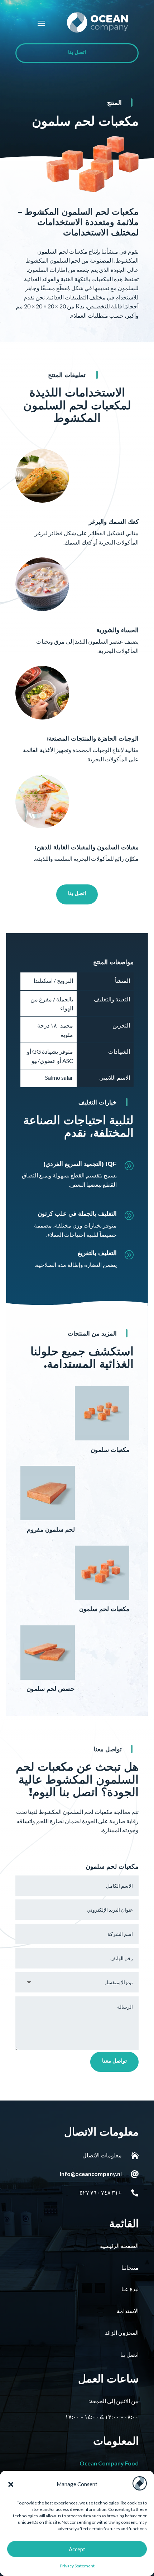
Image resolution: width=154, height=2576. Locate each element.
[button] (11, 2484)
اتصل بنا (77, 53)
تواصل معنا (114, 2062)
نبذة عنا (130, 2289)
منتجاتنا (130, 2267)
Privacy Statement (77, 2566)
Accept (77, 2549)
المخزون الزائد (122, 2333)
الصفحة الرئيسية (119, 2246)
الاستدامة (128, 2311)
